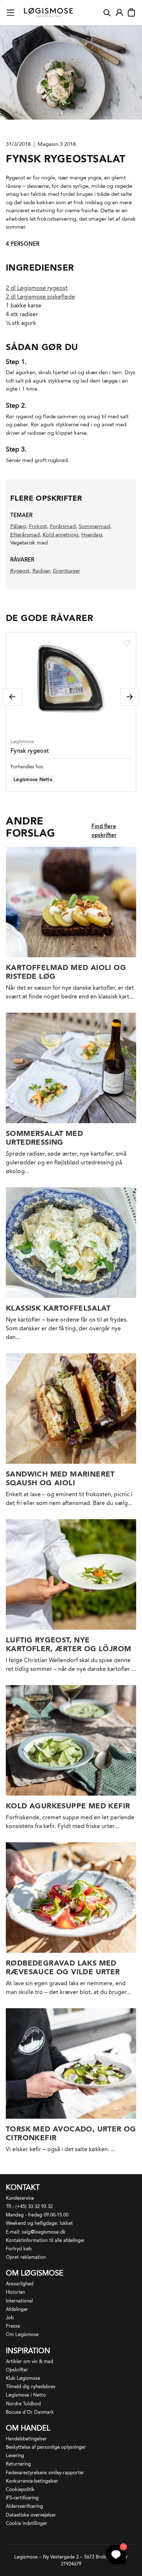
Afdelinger (17, 2309)
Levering (15, 2455)
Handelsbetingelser (26, 2439)
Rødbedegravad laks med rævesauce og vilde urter (63, 1967)
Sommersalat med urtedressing (44, 1138)
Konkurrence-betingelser (32, 2481)
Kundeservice (20, 2198)
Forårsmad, (64, 526)
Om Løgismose (22, 2334)
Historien (15, 2292)
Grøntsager (66, 571)
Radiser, (42, 571)
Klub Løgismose (23, 2378)
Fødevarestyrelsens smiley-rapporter (45, 2473)
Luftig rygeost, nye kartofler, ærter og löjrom (68, 1644)
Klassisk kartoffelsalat (58, 1308)
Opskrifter (17, 2370)
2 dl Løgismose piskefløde (40, 297)
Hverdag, (92, 535)
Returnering (18, 2464)
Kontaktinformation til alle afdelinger (45, 2240)
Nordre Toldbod (23, 2404)
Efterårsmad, (26, 535)
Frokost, (39, 526)
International (19, 2301)
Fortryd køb (19, 2249)
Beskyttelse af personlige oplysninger (46, 2447)
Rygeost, (21, 571)
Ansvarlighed (20, 2284)
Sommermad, (95, 526)
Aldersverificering (24, 2506)
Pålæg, (19, 526)
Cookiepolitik (20, 2489)
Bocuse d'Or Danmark (30, 2412)
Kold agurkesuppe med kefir (68, 1806)
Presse (13, 2326)
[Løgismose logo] (48, 13)
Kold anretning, (61, 535)
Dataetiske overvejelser (31, 2515)
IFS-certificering (22, 2498)
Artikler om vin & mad (29, 2361)
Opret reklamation (26, 2257)
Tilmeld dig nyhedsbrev (31, 2387)
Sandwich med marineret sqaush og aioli (60, 1478)
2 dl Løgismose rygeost (37, 288)
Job (10, 2318)
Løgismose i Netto (26, 2395)
